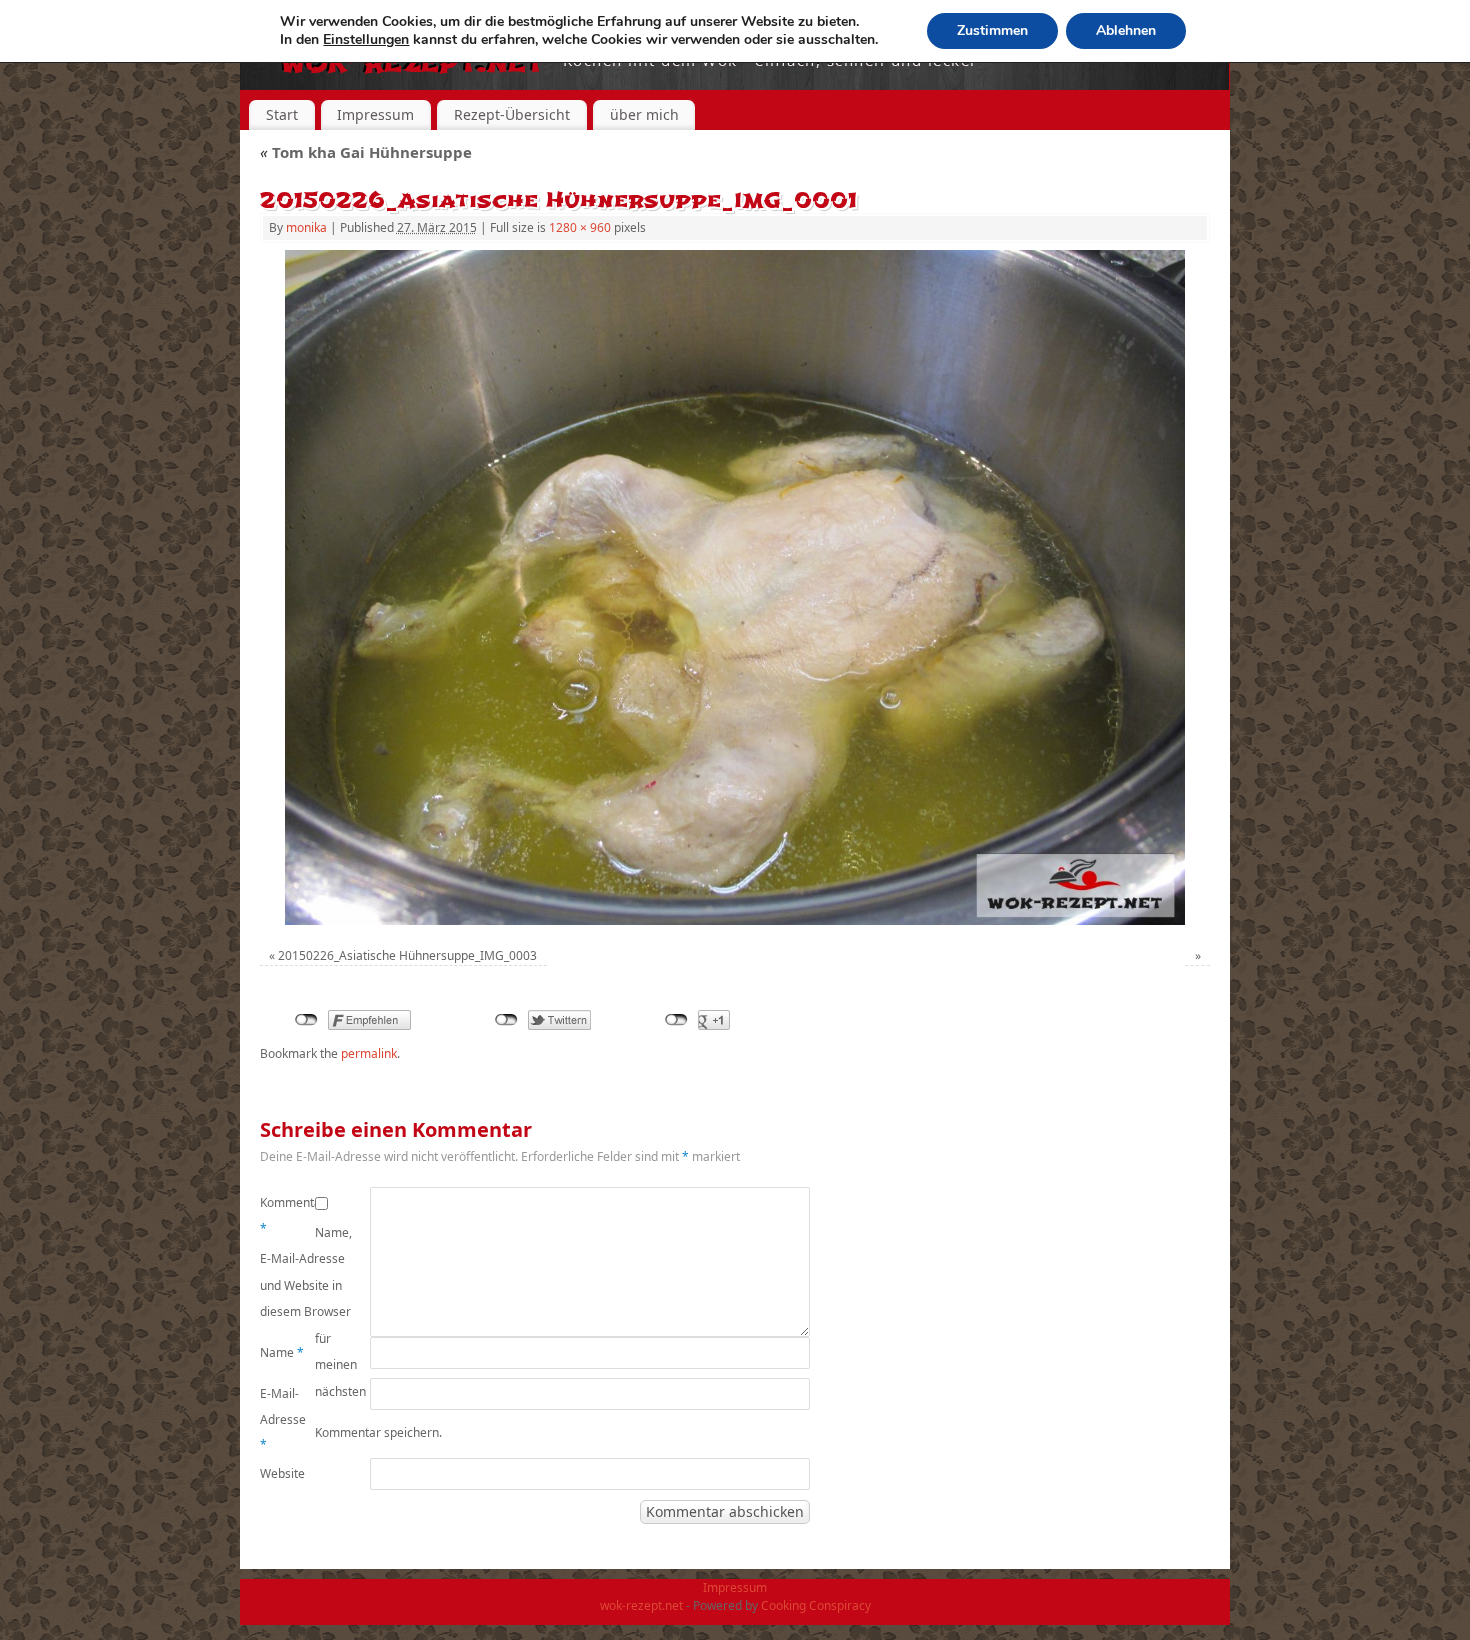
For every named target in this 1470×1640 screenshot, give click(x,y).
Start (282, 114)
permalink (369, 1053)
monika (306, 227)
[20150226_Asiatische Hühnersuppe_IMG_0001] (735, 587)
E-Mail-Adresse (283, 1419)
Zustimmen (992, 30)
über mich (644, 114)
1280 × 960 (580, 227)
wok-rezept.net (641, 1605)
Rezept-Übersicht (512, 114)
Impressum (375, 114)
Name (282, 1352)
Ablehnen (1126, 30)
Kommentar (287, 1215)
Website (282, 1473)
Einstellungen (366, 40)
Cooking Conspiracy (816, 1605)
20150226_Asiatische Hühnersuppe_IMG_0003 (407, 955)
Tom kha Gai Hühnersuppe (366, 152)
